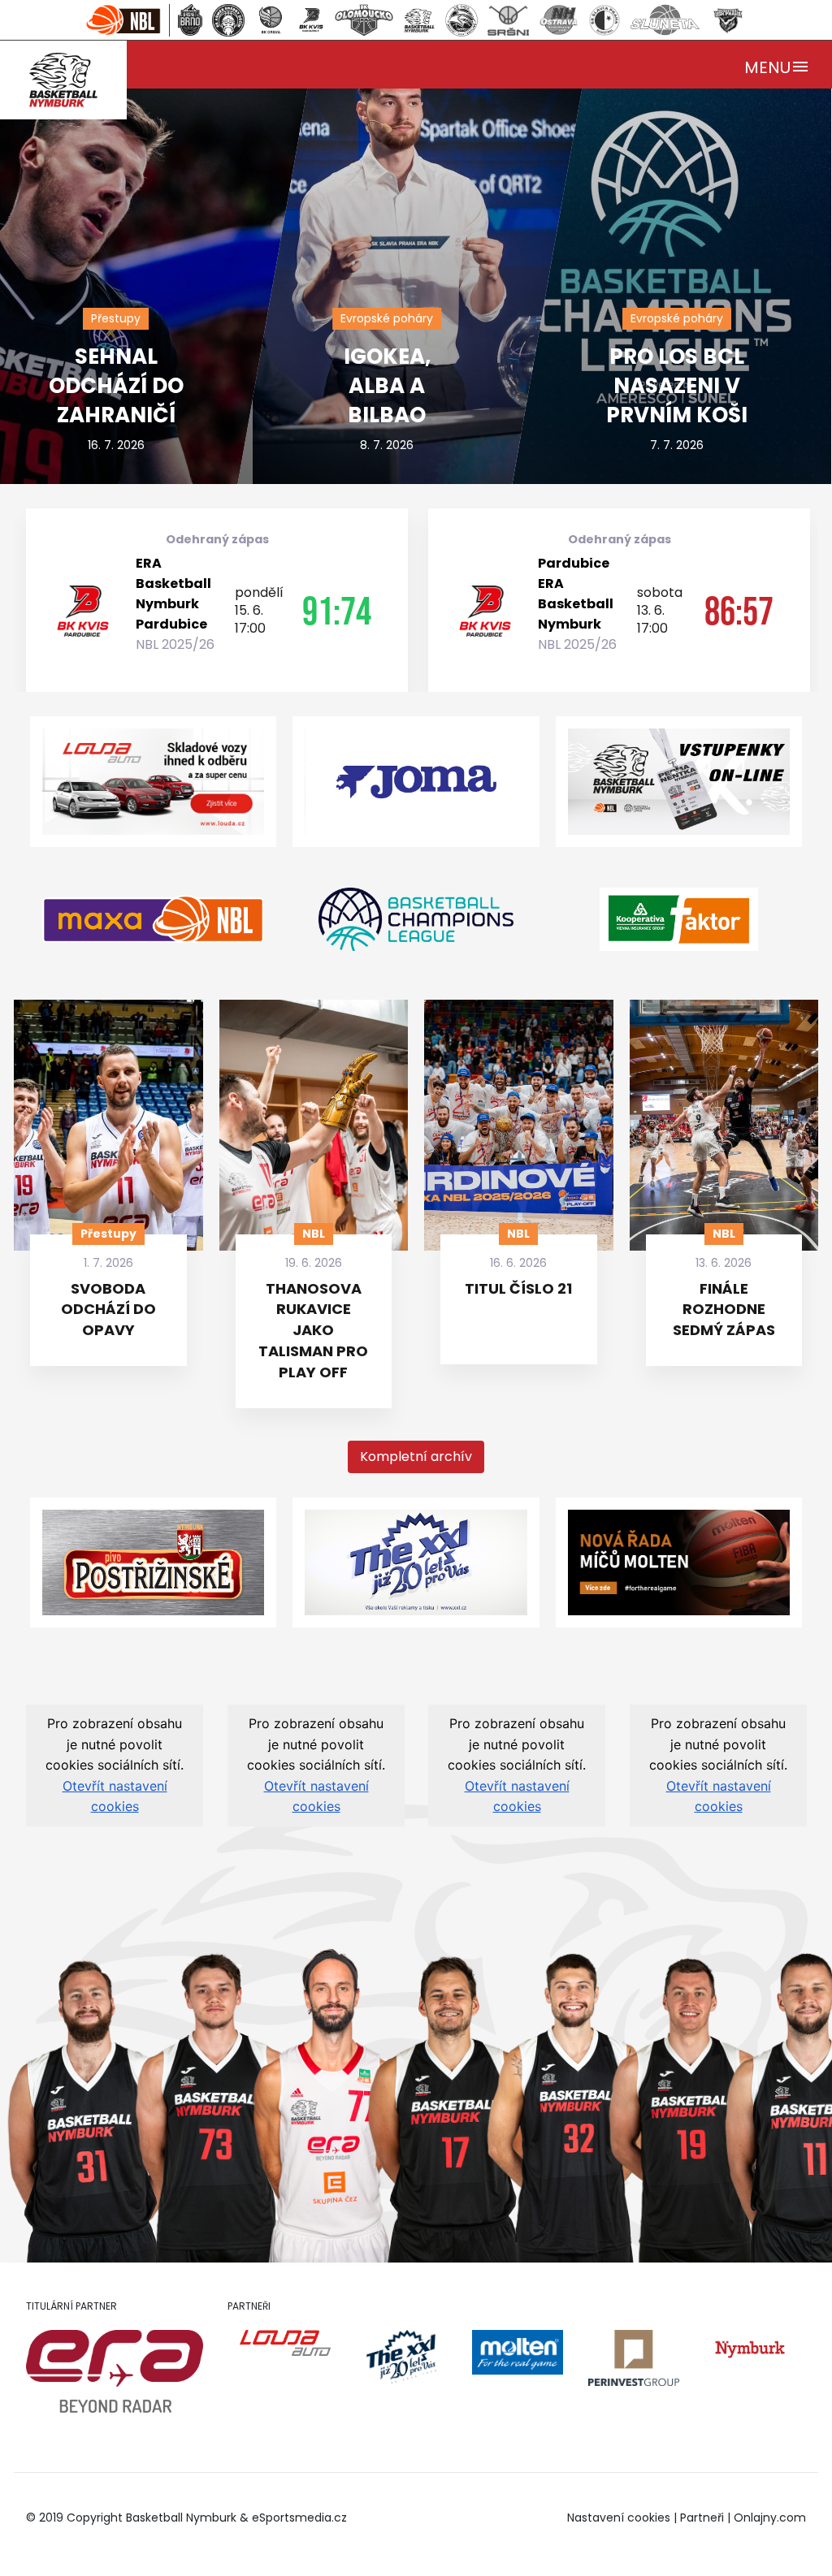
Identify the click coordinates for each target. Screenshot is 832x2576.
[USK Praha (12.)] (728, 20)
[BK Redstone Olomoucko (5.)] (364, 20)
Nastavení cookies (619, 2518)
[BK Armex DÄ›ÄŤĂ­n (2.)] (228, 20)
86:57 (739, 611)
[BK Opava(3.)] (271, 20)
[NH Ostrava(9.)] (558, 20)
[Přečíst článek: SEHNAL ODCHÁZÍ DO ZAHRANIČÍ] (175, 241)
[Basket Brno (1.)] (190, 20)
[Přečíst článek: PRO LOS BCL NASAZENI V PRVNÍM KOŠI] (656, 241)
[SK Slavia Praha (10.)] (604, 20)
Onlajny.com (770, 2518)
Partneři (702, 2518)
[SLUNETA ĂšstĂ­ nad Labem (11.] (665, 20)
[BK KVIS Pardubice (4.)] (311, 20)
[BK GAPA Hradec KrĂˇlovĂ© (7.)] (461, 20)
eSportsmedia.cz (299, 2518)
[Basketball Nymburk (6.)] (419, 20)
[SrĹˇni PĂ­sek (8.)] (508, 20)
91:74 (337, 611)
